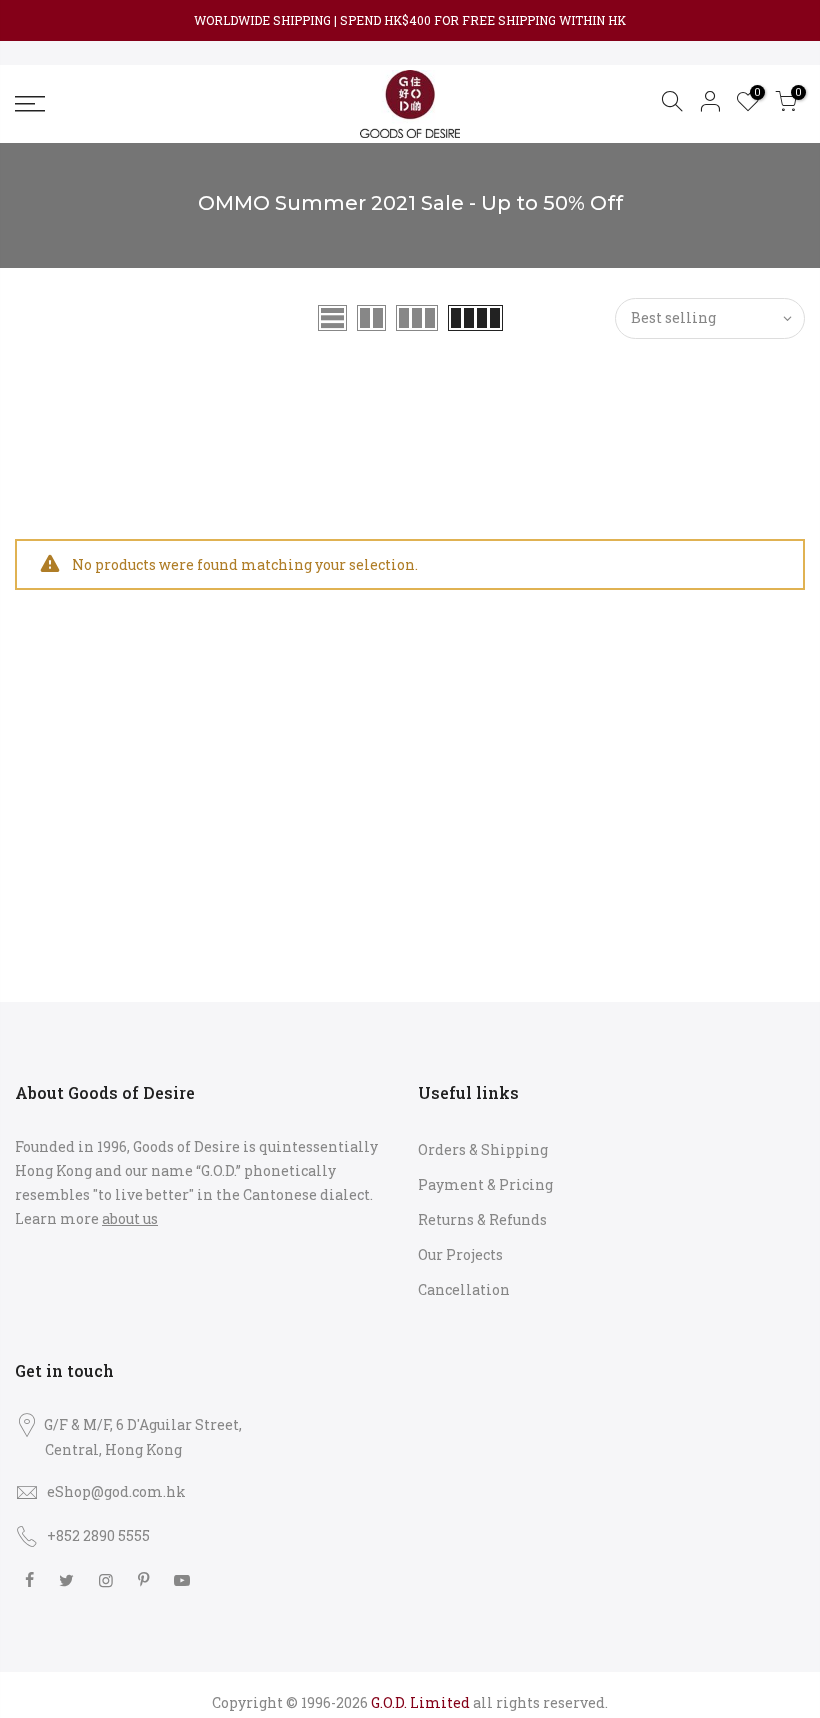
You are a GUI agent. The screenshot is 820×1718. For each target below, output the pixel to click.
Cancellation (464, 1289)
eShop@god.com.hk (116, 1491)
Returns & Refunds (482, 1219)
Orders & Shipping (483, 1149)
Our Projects (460, 1254)
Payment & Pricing (485, 1184)
